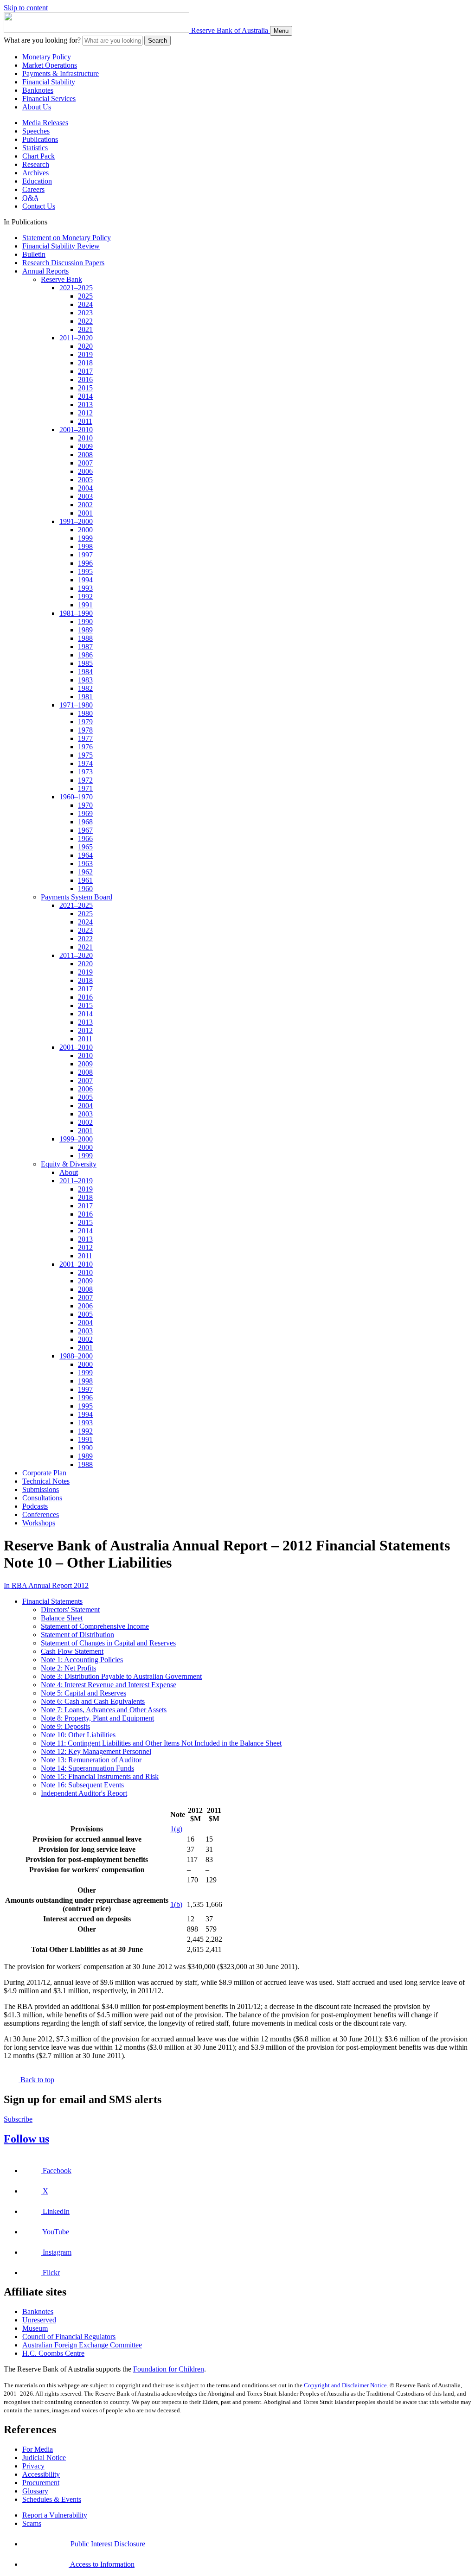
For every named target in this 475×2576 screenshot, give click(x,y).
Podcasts (35, 1506)
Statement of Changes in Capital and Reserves (108, 1643)
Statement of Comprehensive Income (95, 1626)
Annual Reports (45, 271)
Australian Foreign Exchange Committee (82, 2345)
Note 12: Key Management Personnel (96, 1751)
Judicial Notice (44, 2458)
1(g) (176, 1829)
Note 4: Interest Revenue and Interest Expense (109, 1685)
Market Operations (50, 65)
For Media (38, 2449)
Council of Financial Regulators (69, 2337)
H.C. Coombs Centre (53, 2353)
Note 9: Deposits (65, 1726)
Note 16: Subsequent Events (82, 1785)
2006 (85, 471)
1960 (85, 889)
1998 (85, 546)
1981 (85, 697)
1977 (85, 738)
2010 (85, 438)
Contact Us (39, 206)
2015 (85, 388)
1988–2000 (76, 1356)
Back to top (36, 2080)
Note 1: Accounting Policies (82, 1660)
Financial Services (49, 99)
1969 (85, 813)
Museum (35, 2328)
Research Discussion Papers (63, 263)
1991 (85, 605)
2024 (85, 304)
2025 (85, 296)
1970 (85, 805)
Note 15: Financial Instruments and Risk (100, 1776)
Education (37, 181)
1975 (85, 755)
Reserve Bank (61, 279)
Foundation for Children (169, 2369)
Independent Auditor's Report (84, 1793)
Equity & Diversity (69, 1164)
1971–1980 (76, 705)
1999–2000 (76, 1139)
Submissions (41, 1489)
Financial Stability (49, 82)
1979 (85, 722)
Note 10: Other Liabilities (78, 1735)
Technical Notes (46, 1481)
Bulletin (34, 254)
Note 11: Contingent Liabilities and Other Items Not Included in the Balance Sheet (161, 1743)
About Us (37, 107)
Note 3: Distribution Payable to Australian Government (121, 1676)
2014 (85, 396)
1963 (85, 864)
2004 (85, 488)
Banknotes (38, 90)
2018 (85, 363)
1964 (85, 855)
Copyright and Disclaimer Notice (345, 2385)
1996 (85, 563)
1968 (85, 822)
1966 (85, 838)
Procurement (41, 2483)
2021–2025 (76, 288)
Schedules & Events (52, 2499)
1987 (85, 647)
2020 (85, 346)
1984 (85, 672)
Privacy (33, 2466)
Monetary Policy (47, 57)
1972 (85, 780)
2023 (85, 313)
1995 (85, 571)
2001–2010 (76, 430)
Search (157, 41)
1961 (85, 880)
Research (36, 164)
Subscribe (18, 2119)
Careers (33, 189)
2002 (85, 505)
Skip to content (26, 8)
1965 (85, 847)
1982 (85, 688)
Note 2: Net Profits (68, 1668)
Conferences (41, 1514)
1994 (85, 580)
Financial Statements (52, 1601)
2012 (85, 413)
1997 (85, 555)
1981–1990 (76, 613)
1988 (85, 638)
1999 (85, 538)
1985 (85, 663)
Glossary (35, 2491)
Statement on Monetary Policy (67, 238)
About (69, 1172)
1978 (85, 730)
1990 (85, 622)
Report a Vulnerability (55, 2515)
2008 (85, 455)
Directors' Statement (70, 1610)
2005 (85, 480)
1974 (85, 763)
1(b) (176, 1904)
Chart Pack (39, 156)
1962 (85, 872)
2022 (85, 321)
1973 (85, 772)
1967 (85, 830)
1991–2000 (76, 521)
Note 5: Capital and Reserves (83, 1693)
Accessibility (41, 2474)
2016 (85, 379)
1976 (85, 747)
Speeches (36, 131)
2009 (85, 446)
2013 (85, 405)
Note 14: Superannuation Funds (87, 1768)
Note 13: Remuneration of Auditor (91, 1760)
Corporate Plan (44, 1473)
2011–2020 (76, 338)
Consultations (42, 1498)
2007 (85, 463)
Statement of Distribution (77, 1635)
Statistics (35, 148)
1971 (85, 788)
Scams (32, 2523)
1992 (85, 596)
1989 (85, 630)
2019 (85, 354)
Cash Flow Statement (72, 1651)
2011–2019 (76, 1181)
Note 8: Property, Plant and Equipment (97, 1718)
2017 (85, 371)
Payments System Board (77, 897)
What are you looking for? (42, 40)
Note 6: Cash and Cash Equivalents (93, 1701)
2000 (85, 530)
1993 (85, 588)
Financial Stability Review (61, 246)
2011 (85, 421)
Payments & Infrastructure (61, 73)
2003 (85, 496)
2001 (85, 513)
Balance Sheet (62, 1618)
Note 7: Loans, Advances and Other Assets (104, 1710)
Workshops (39, 1523)
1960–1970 (76, 797)
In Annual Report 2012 (46, 1585)
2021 (85, 329)
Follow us (26, 2139)
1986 (85, 655)
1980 (85, 713)
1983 (85, 680)
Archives (35, 173)
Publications (40, 139)
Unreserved (39, 2320)
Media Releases (45, 123)
